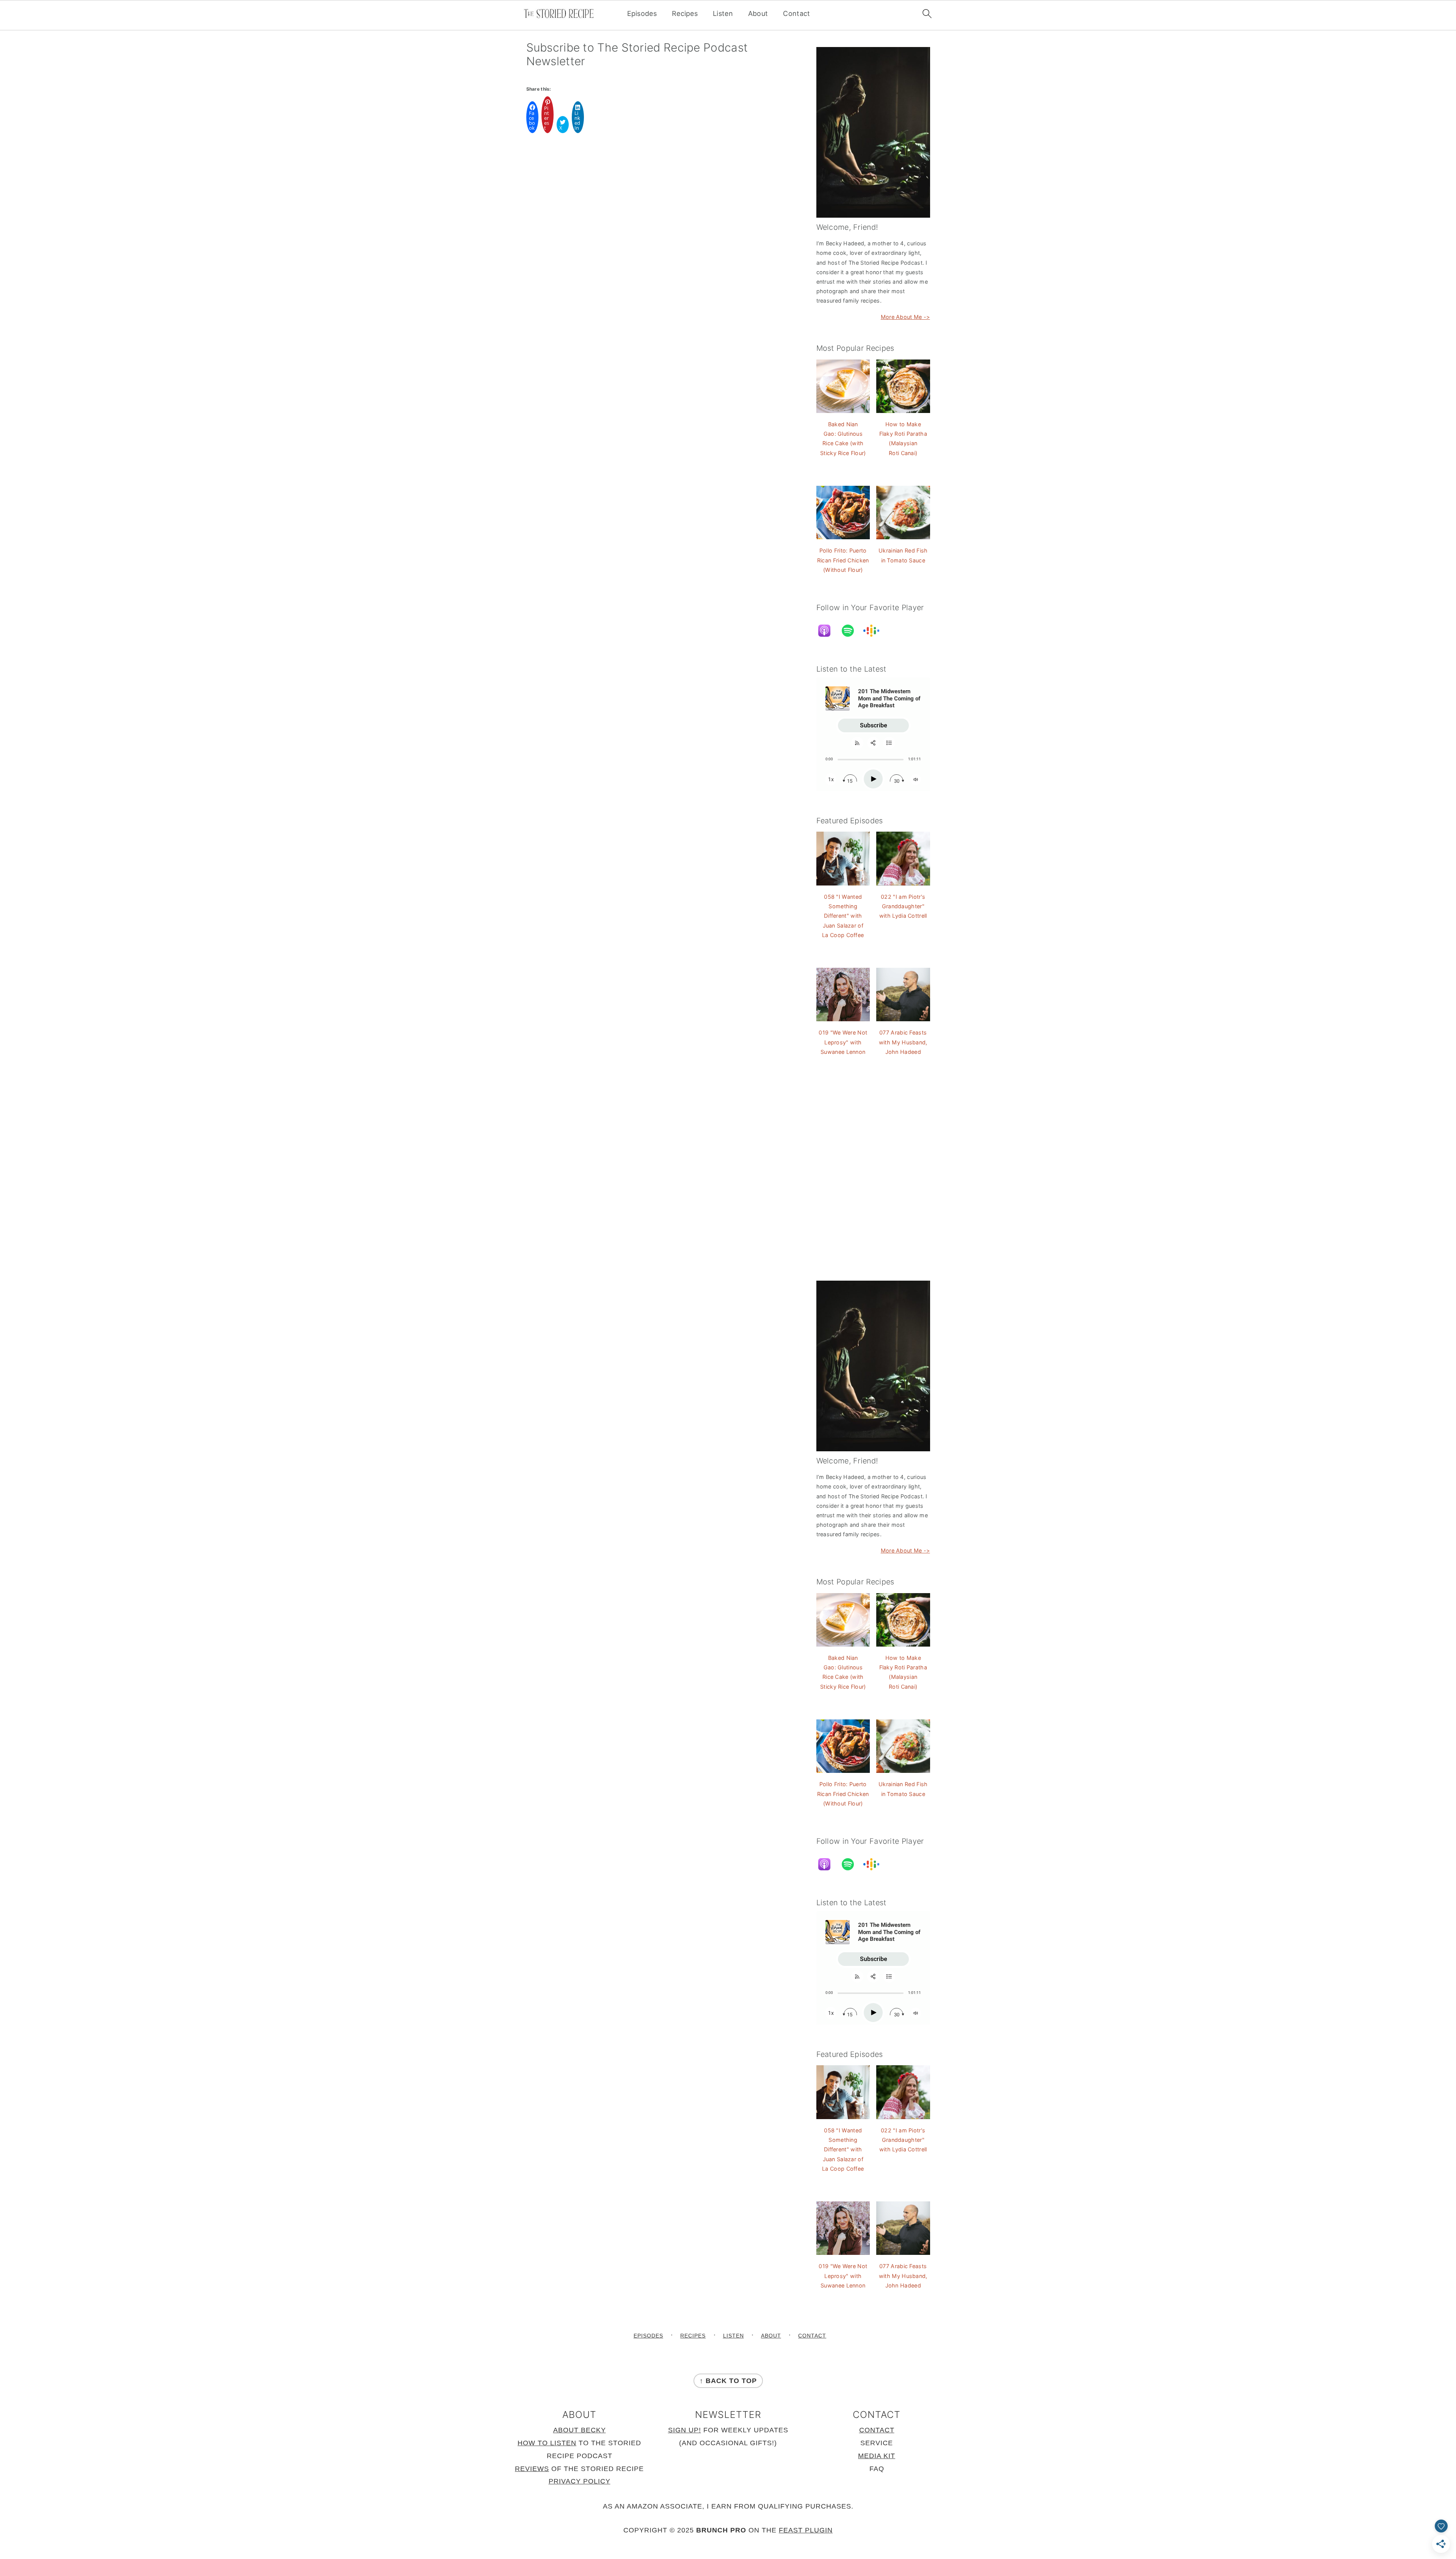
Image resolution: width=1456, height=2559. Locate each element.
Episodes (642, 13)
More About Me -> (905, 317)
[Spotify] (852, 631)
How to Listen (547, 2443)
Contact (796, 13)
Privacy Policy (580, 2482)
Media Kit (877, 2456)
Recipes (685, 13)
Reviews (532, 2469)
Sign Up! (685, 2430)
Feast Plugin (806, 2531)
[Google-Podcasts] (875, 631)
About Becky (580, 2430)
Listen (723, 13)
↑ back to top (728, 2381)
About (758, 13)
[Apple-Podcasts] (828, 631)
